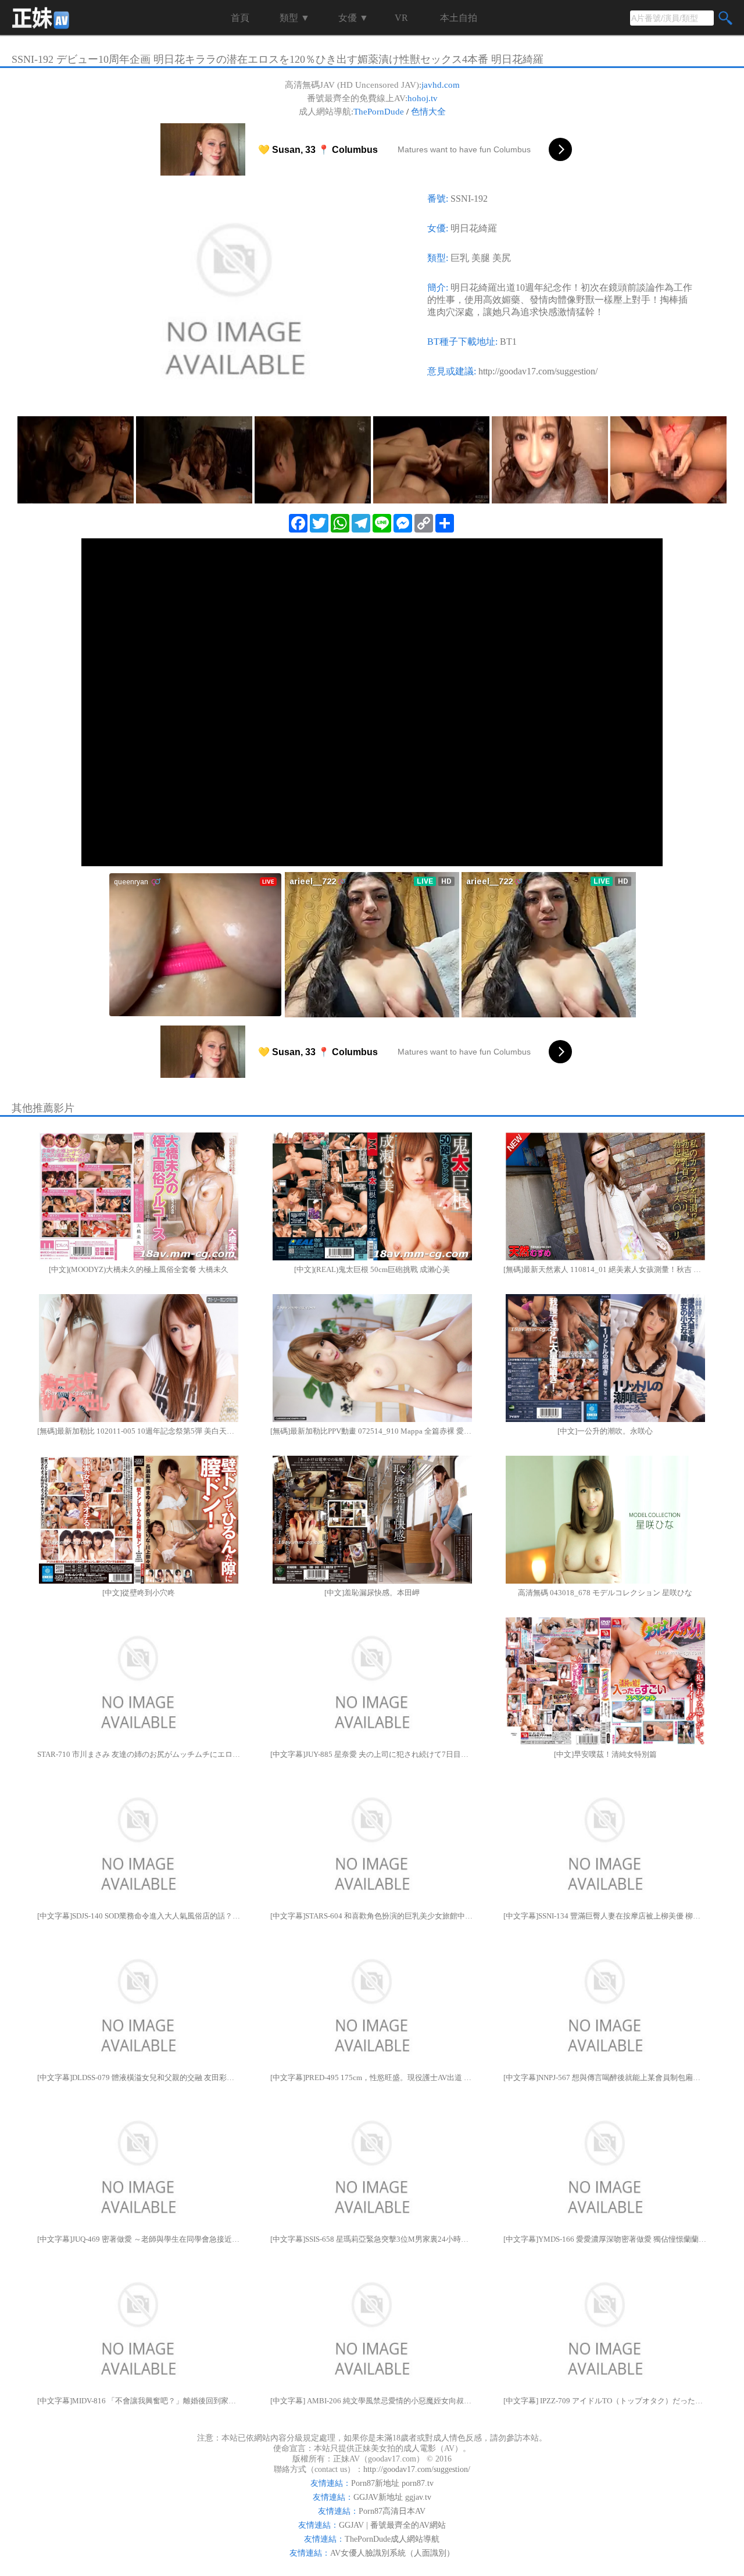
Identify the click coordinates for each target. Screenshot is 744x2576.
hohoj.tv (423, 98)
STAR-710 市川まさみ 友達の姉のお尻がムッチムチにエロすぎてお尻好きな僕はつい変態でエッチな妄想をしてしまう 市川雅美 (139, 1754)
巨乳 (460, 258)
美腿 (481, 258)
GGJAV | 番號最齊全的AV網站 (392, 2525)
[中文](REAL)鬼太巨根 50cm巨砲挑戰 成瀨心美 (372, 1269)
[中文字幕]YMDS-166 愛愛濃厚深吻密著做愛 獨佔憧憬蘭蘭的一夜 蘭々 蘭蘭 (605, 2239)
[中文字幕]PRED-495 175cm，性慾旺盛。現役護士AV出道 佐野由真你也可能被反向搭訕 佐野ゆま (372, 2077)
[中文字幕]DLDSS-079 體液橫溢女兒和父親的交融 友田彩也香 (139, 2077)
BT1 (508, 342)
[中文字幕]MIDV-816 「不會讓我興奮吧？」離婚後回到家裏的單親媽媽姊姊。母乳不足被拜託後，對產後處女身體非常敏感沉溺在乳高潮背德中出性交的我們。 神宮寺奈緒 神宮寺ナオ (139, 2401)
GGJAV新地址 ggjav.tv (392, 2497)
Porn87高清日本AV (392, 2511)
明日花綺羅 (474, 228)
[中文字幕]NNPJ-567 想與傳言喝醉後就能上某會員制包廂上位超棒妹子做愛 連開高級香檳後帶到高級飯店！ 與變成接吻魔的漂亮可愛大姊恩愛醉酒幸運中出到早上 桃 (605, 2077)
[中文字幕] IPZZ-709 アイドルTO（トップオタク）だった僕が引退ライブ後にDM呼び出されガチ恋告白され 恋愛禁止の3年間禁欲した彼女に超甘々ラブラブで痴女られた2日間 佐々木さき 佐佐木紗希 (605, 2401)
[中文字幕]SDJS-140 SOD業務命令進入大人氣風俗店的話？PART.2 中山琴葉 (139, 1916)
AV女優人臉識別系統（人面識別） (392, 2553)
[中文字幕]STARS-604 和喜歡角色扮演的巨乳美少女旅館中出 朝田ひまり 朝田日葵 (372, 1916)
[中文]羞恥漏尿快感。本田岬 (372, 1593)
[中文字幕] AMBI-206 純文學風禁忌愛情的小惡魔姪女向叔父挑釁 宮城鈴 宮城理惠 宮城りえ (372, 2401)
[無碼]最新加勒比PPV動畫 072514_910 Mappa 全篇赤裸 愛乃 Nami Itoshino (372, 1431)
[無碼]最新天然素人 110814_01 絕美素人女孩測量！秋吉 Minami (605, 1269)
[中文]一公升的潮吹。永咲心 (605, 1431)
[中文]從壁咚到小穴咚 (139, 1593)
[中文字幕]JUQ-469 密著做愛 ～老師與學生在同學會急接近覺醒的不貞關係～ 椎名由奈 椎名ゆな (139, 2239)
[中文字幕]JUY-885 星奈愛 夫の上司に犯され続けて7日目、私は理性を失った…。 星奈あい (372, 1754)
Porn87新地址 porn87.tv (392, 2483)
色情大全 (428, 112)
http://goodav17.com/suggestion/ (538, 371)
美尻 (502, 258)
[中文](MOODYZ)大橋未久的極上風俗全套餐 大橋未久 (139, 1269)
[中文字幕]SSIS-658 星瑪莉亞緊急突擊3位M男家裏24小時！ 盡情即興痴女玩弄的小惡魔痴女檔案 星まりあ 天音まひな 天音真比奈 (372, 2239)
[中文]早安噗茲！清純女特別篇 (605, 1754)
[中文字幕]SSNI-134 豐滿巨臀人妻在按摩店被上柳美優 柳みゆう (605, 1916)
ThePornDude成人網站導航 (392, 2539)
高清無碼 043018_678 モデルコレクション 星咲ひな (605, 1593)
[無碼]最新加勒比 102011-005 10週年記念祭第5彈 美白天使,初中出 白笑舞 (139, 1431)
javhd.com (441, 85)
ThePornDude (379, 112)
